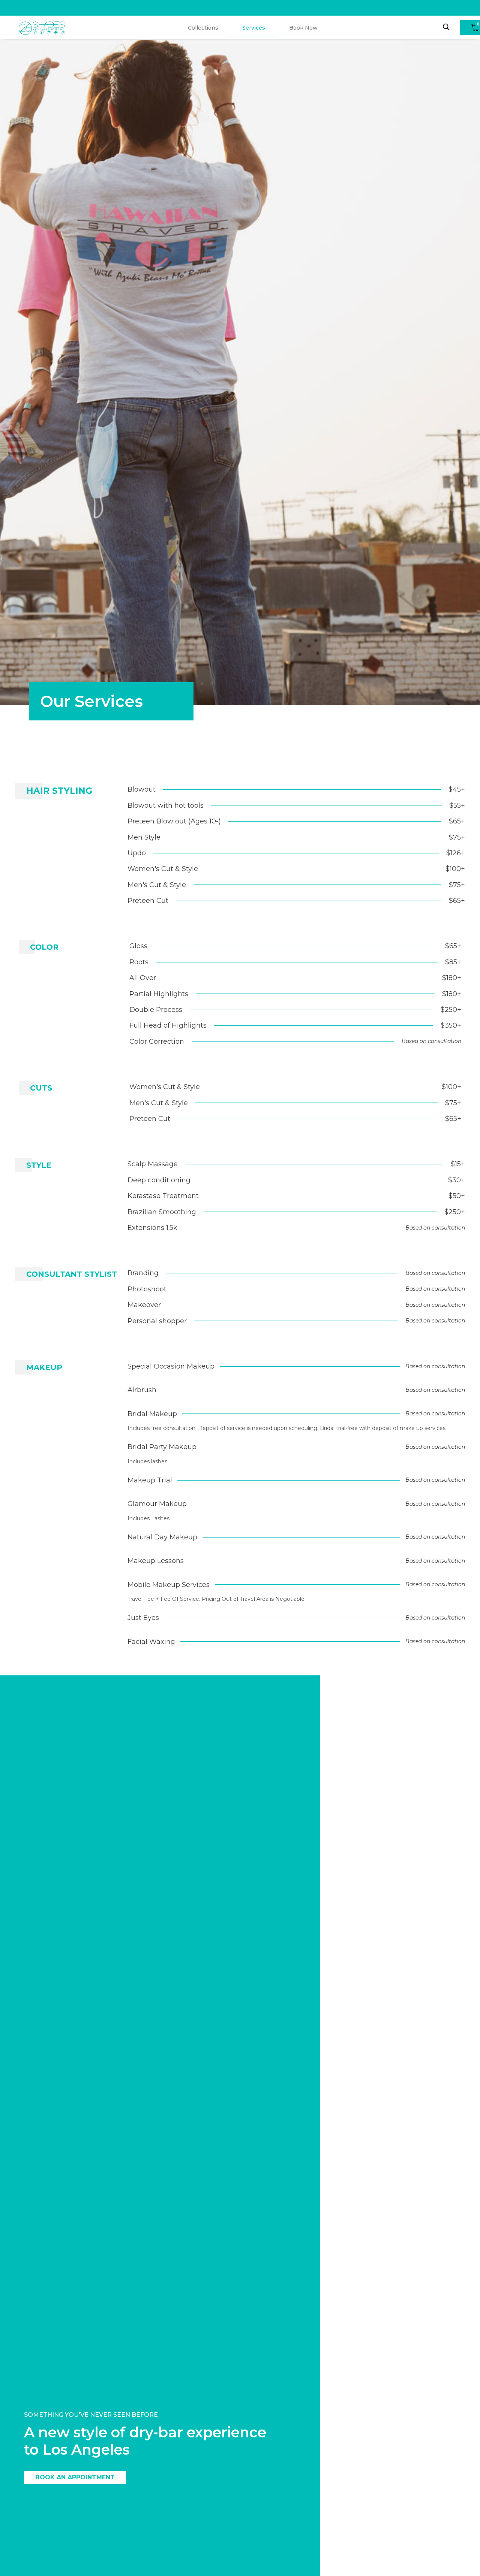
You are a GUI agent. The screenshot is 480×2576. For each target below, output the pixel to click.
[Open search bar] (446, 27)
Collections (203, 28)
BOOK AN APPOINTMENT (75, 2477)
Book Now (303, 28)
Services (254, 28)
